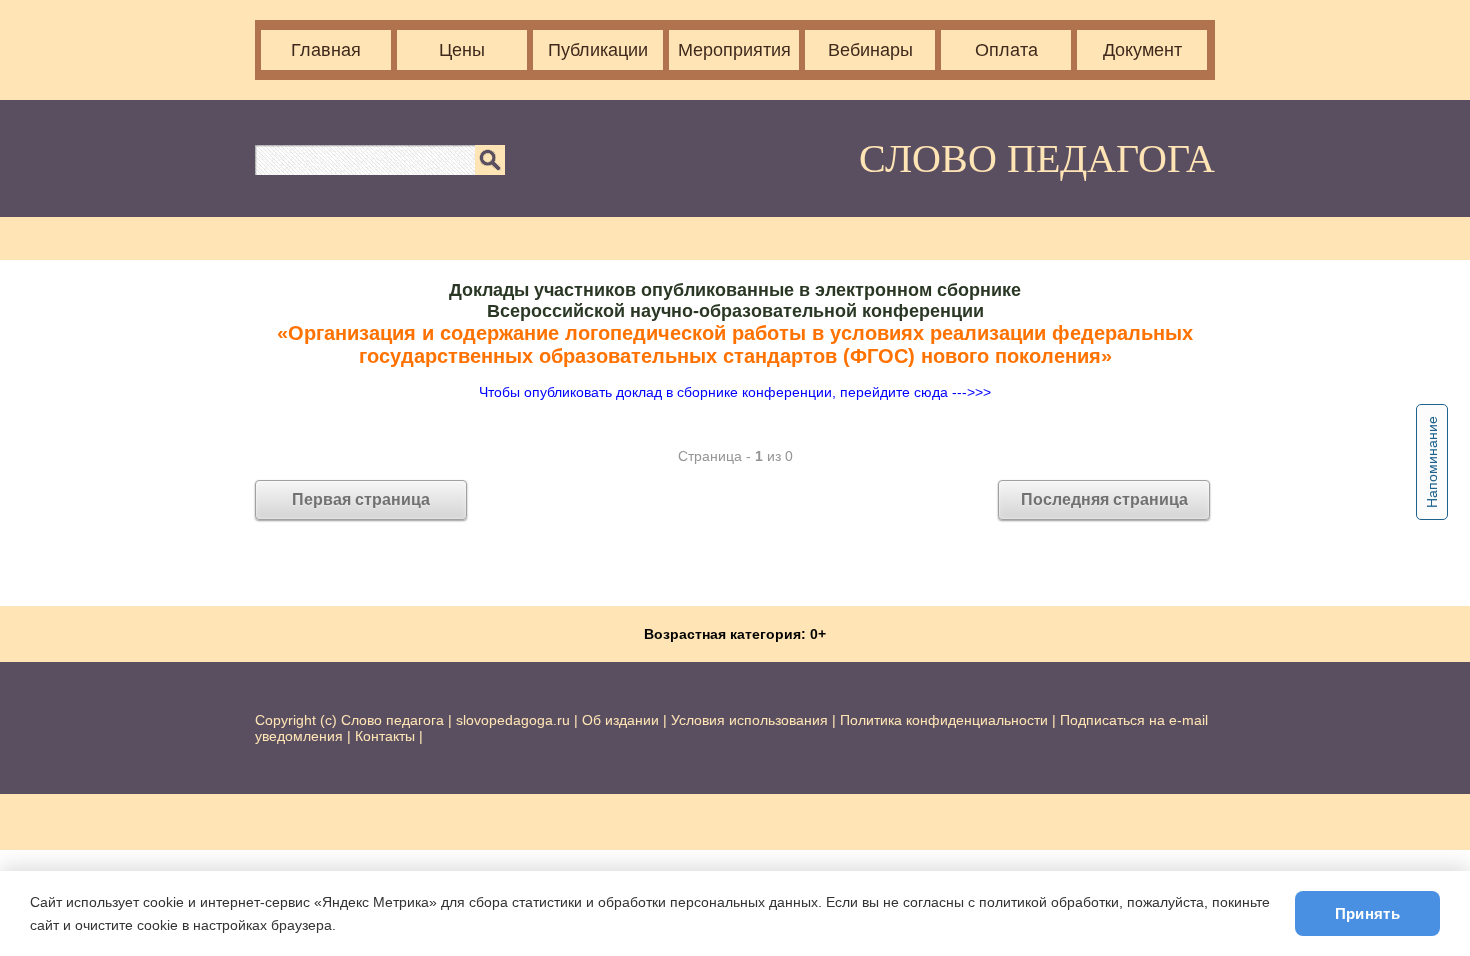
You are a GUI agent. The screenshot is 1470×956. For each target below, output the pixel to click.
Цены (462, 50)
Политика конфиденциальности (944, 720)
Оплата (1006, 50)
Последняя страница (1104, 499)
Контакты (385, 736)
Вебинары (870, 50)
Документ (1142, 50)
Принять (1367, 913)
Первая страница (361, 499)
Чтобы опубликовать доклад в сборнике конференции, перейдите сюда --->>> (735, 392)
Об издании (620, 720)
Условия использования (749, 720)
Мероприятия (734, 50)
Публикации (598, 50)
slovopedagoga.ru (515, 720)
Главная (326, 50)
